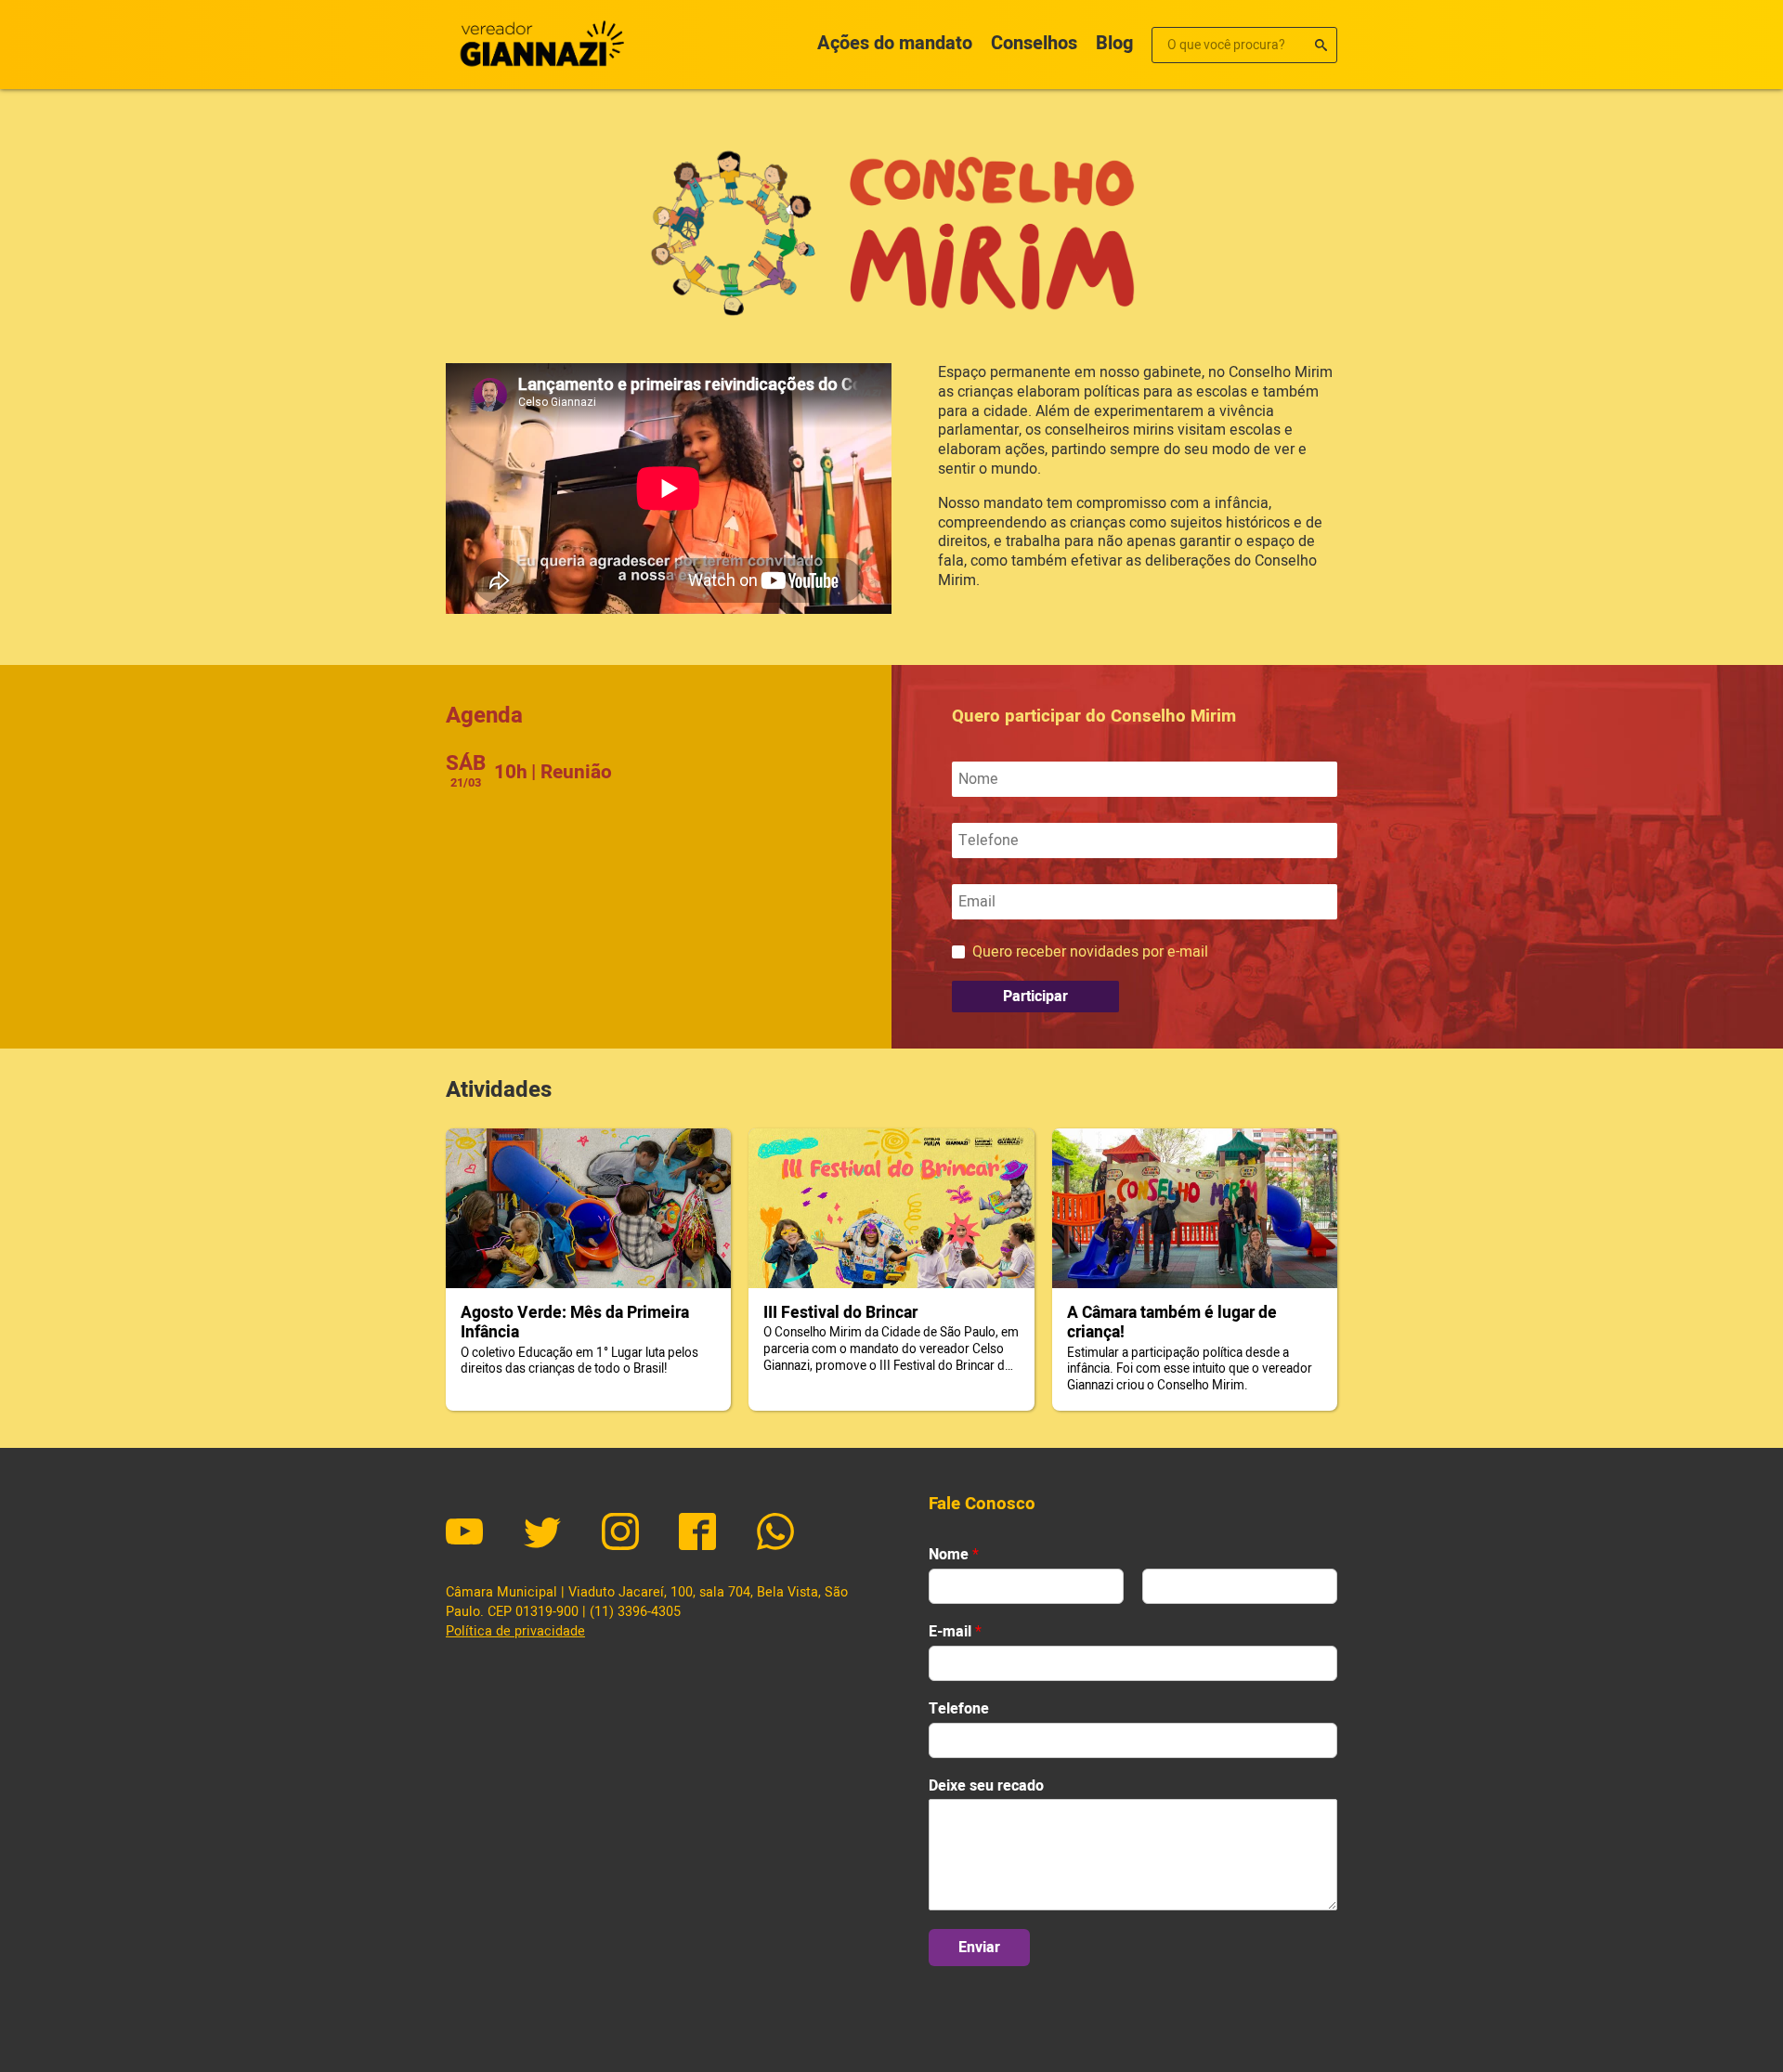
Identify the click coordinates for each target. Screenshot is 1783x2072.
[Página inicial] (539, 45)
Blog (1114, 43)
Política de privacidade (515, 1631)
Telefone (959, 1709)
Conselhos (1034, 43)
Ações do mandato (895, 43)
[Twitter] (542, 1534)
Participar (1035, 997)
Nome (954, 1555)
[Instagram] (620, 1534)
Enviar (979, 1948)
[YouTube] (464, 1534)
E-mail (955, 1632)
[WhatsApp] (775, 1534)
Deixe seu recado (986, 1786)
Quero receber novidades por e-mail (1090, 952)
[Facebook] (697, 1534)
